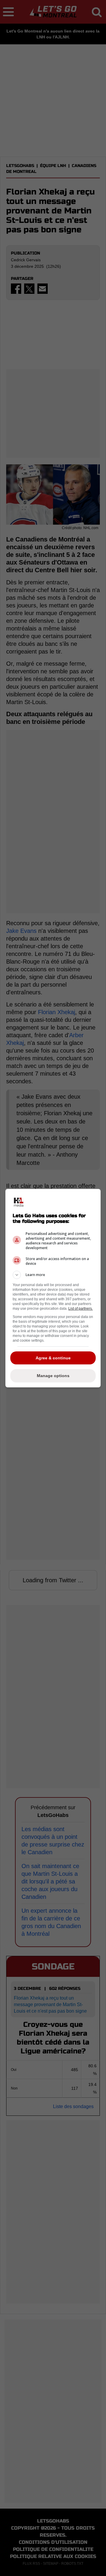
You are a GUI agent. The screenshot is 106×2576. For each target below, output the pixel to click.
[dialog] (53, 1288)
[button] (53, 1275)
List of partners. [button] (81, 1309)
